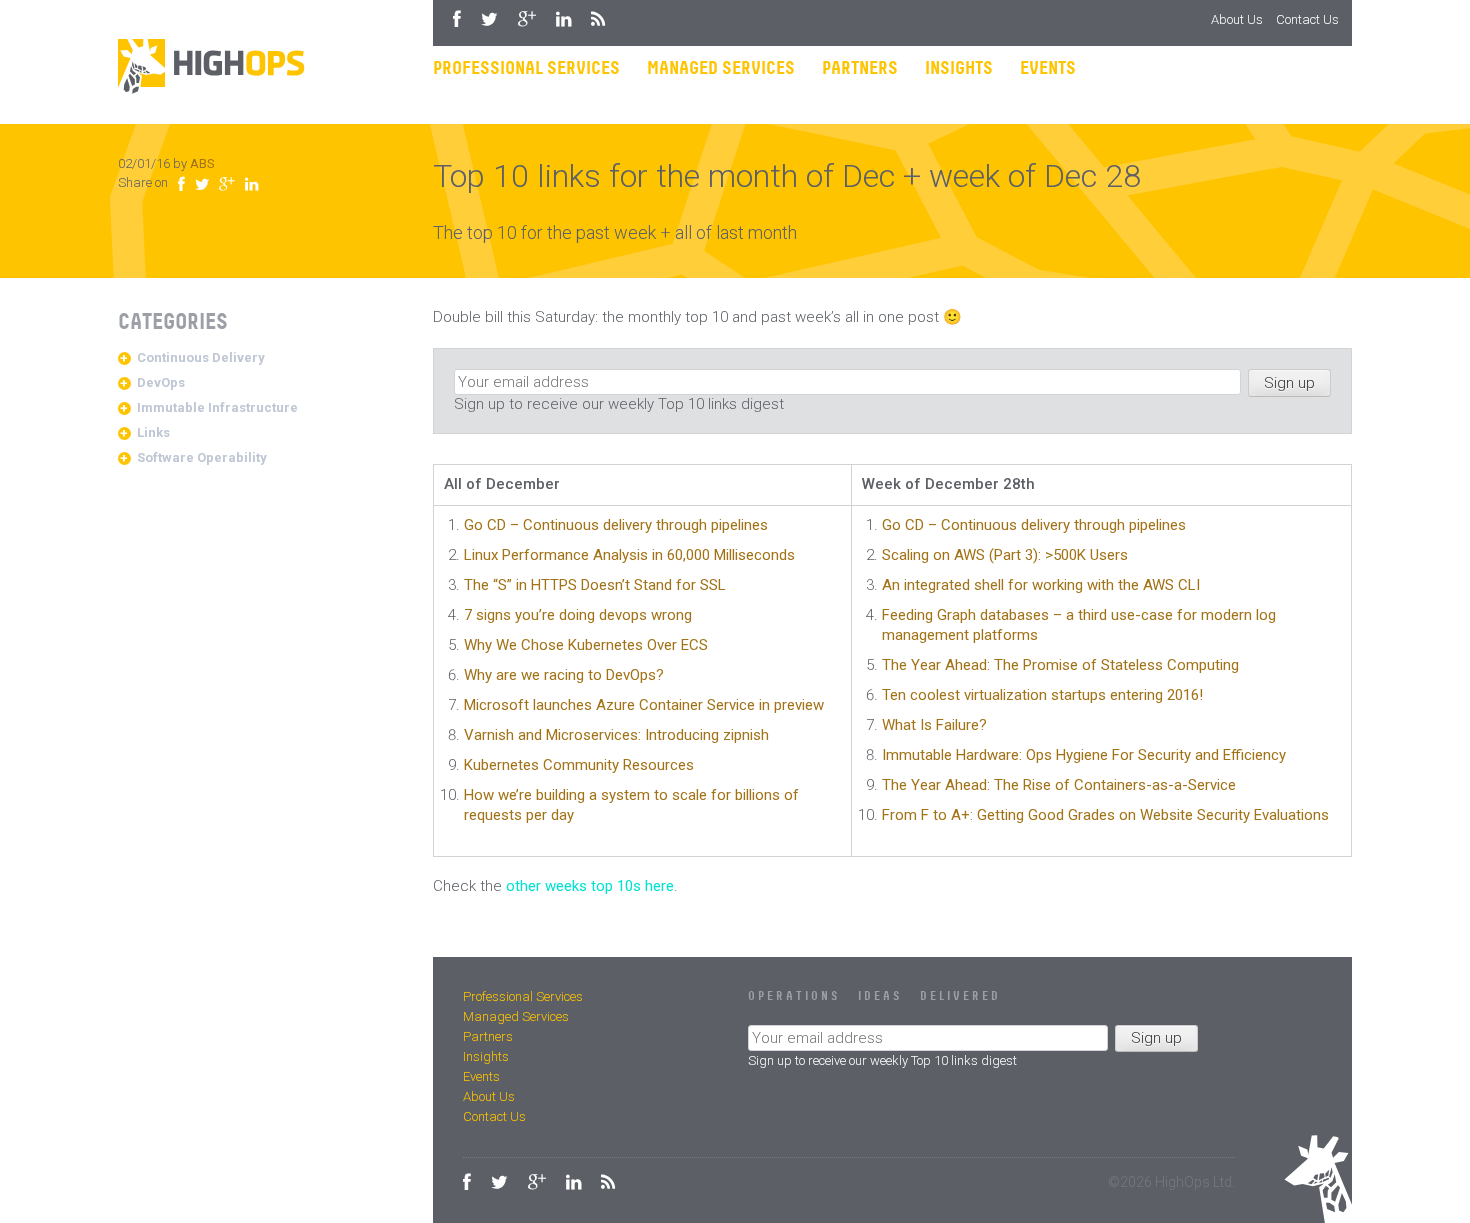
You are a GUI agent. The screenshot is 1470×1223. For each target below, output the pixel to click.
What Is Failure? (934, 725)
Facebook (457, 19)
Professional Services (526, 69)
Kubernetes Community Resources (579, 765)
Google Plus (527, 19)
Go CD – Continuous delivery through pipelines (616, 525)
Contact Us (1307, 19)
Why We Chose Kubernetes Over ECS (586, 645)
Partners (860, 69)
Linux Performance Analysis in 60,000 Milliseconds (629, 555)
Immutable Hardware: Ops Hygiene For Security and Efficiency (1084, 755)
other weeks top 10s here (590, 886)
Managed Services (721, 69)
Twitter (489, 19)
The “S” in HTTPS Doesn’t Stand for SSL (595, 585)
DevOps (161, 382)
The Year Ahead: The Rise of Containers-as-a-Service (1059, 785)
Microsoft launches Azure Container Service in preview (644, 705)
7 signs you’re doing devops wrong (578, 615)
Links (153, 432)
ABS (202, 163)
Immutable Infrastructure (217, 407)
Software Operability (202, 457)
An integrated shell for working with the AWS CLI (1041, 585)
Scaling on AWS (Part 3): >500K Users (1005, 555)
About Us (1237, 19)
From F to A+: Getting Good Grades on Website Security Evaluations (1105, 815)
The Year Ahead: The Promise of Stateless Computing (1060, 665)
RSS (598, 19)
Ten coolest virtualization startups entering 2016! (1042, 695)
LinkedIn (563, 19)
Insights (959, 69)
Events (1048, 69)
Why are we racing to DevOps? (564, 675)
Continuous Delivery (201, 357)
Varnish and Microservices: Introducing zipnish (616, 735)
